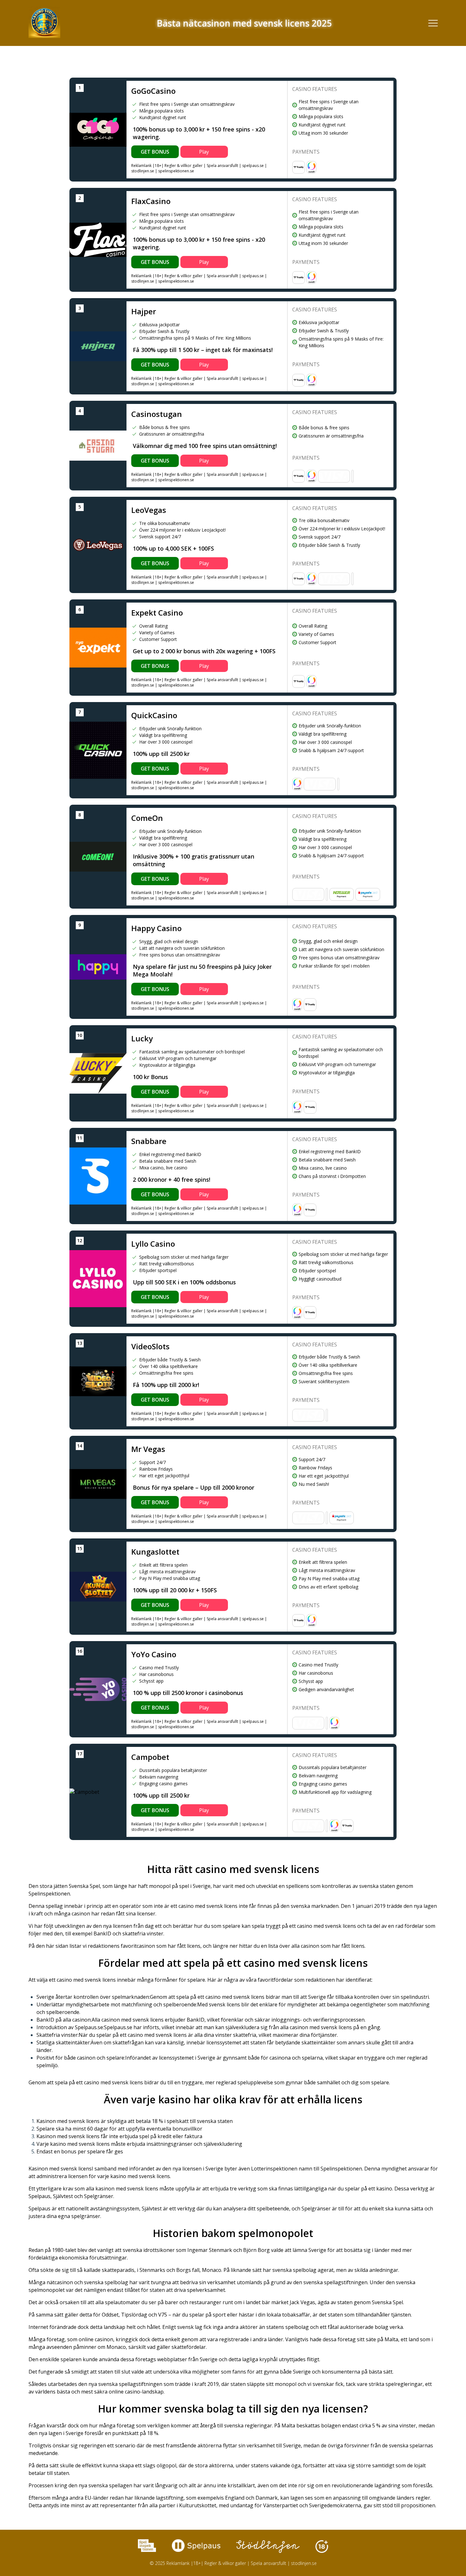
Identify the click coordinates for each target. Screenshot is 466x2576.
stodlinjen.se (143, 171)
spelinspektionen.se (176, 171)
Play (204, 152)
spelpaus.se (253, 166)
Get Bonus (155, 152)
